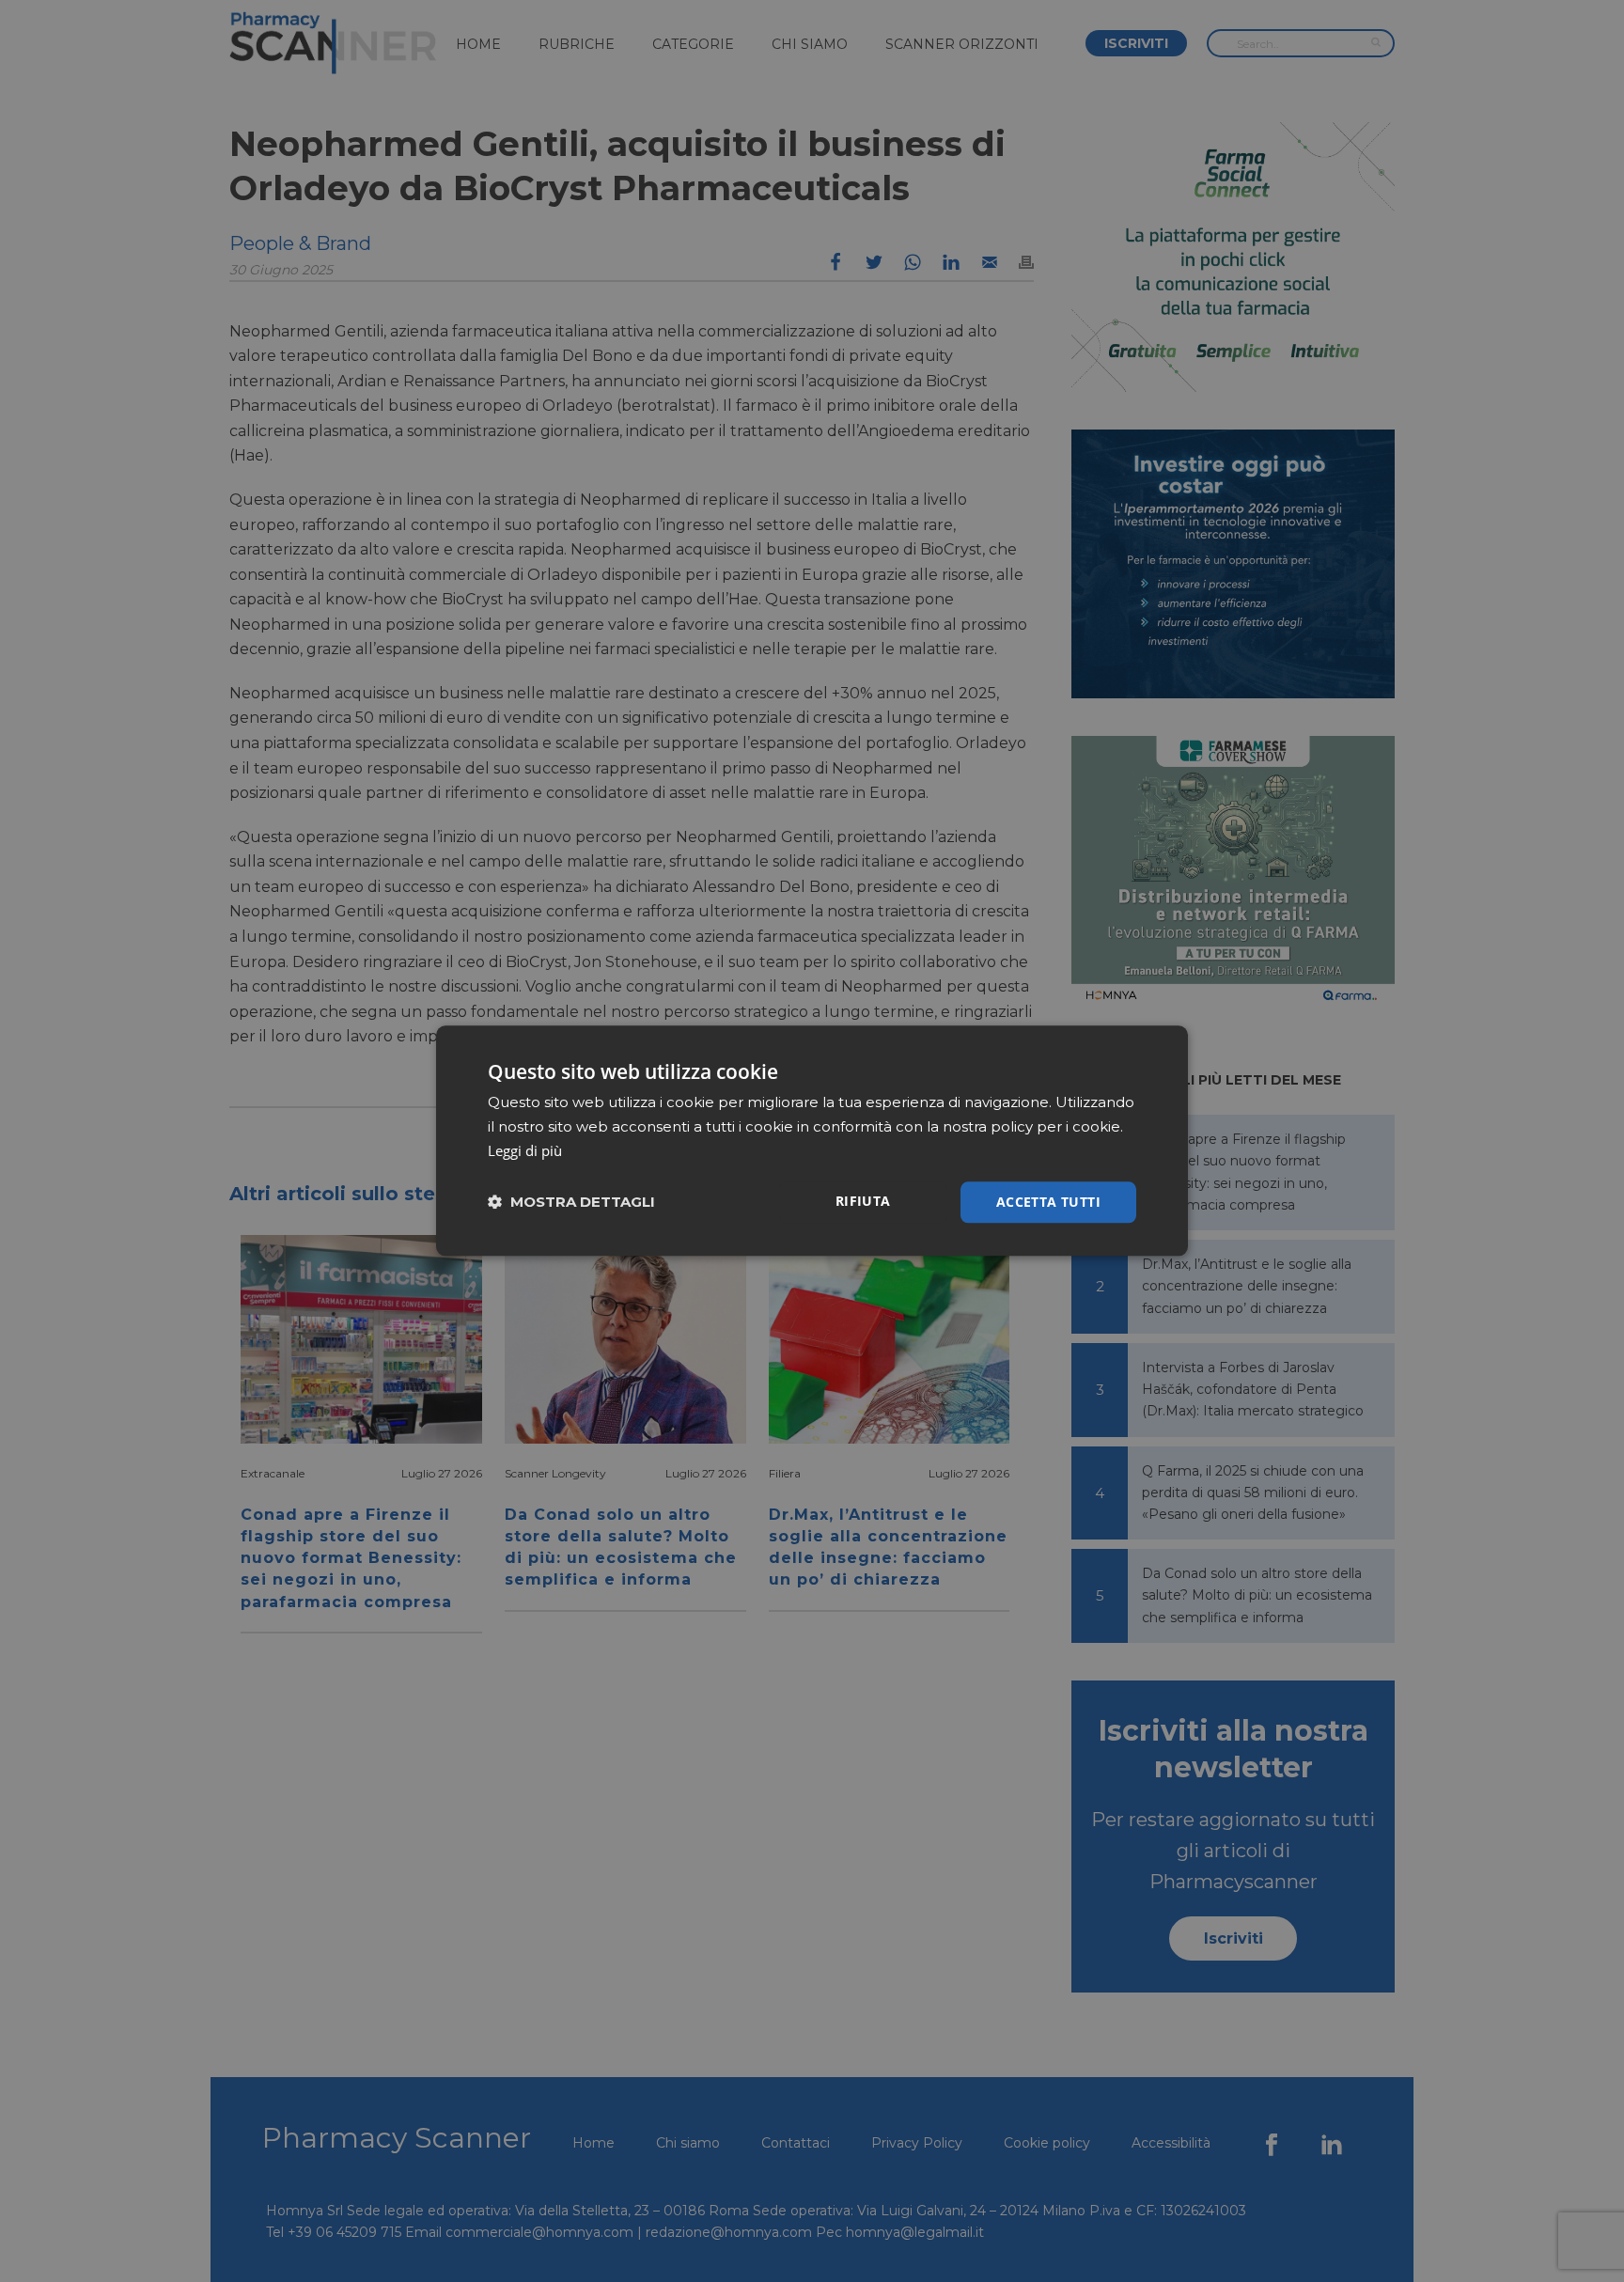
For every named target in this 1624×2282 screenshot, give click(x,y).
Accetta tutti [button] (1048, 1202)
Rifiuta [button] (863, 1201)
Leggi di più (525, 1150)
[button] (571, 1203)
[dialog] (812, 1141)
